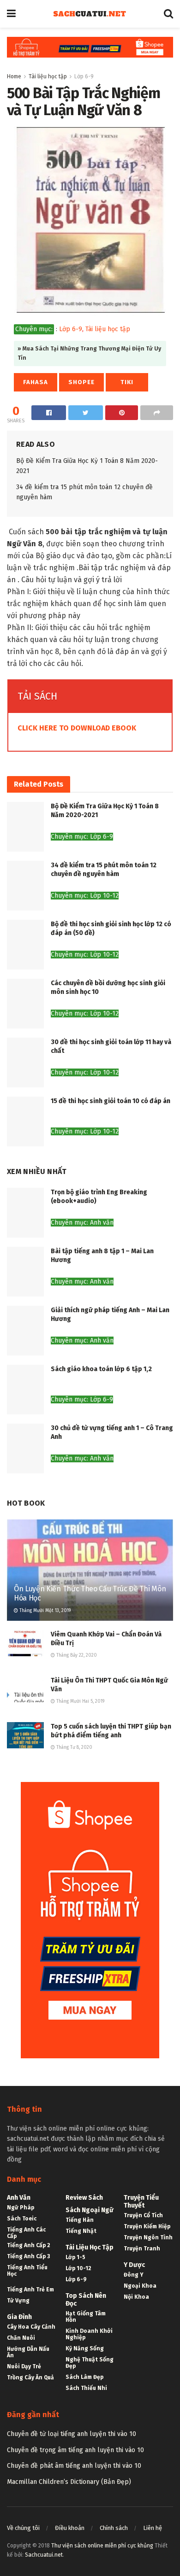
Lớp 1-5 (75, 2257)
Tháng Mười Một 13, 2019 (44, 1611)
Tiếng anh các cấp (26, 2233)
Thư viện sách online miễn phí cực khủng (102, 2546)
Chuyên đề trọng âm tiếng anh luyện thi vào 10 (75, 2450)
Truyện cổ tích (143, 2215)
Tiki (127, 382)
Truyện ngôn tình (148, 2237)
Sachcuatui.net (44, 2555)
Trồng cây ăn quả (30, 2377)
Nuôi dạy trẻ (24, 2366)
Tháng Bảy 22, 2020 (76, 1655)
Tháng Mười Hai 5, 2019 (80, 1701)
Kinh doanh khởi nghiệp (89, 2334)
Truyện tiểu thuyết (141, 2202)
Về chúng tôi (23, 2528)
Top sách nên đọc (86, 2300)
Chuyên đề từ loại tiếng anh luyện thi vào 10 (72, 2434)
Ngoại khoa (140, 2286)
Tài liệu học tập (48, 76)
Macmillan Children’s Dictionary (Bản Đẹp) (69, 2482)
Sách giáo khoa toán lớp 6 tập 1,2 (101, 1369)
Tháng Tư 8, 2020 (74, 1747)
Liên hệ (153, 2528)
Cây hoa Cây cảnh (31, 2327)
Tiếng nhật (81, 2231)
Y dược (134, 2265)
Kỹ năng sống (85, 2348)
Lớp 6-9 (84, 76)
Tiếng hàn (80, 2220)
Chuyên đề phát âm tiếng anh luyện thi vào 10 (74, 2466)
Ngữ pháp (21, 2208)
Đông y (134, 2275)
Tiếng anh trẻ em (30, 2290)
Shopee (81, 382)
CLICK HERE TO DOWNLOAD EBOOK (77, 728)
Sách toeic (22, 2219)
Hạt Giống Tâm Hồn (86, 2317)
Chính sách (114, 2528)
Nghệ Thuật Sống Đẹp (90, 2363)
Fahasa (36, 382)
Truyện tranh (142, 2249)
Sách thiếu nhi (86, 2388)
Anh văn (19, 2198)
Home (14, 76)
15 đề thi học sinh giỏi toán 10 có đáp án (111, 1101)
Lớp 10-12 (78, 2268)
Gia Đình (19, 2317)
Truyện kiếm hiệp (147, 2226)
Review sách (84, 2198)
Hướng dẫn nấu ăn (28, 2352)
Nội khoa (136, 2297)
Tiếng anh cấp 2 (29, 2245)
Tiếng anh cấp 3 (28, 2256)
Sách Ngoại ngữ (90, 2210)
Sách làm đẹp (84, 2377)
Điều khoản (70, 2528)
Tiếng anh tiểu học (27, 2271)
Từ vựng (18, 2301)
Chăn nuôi (21, 2338)
